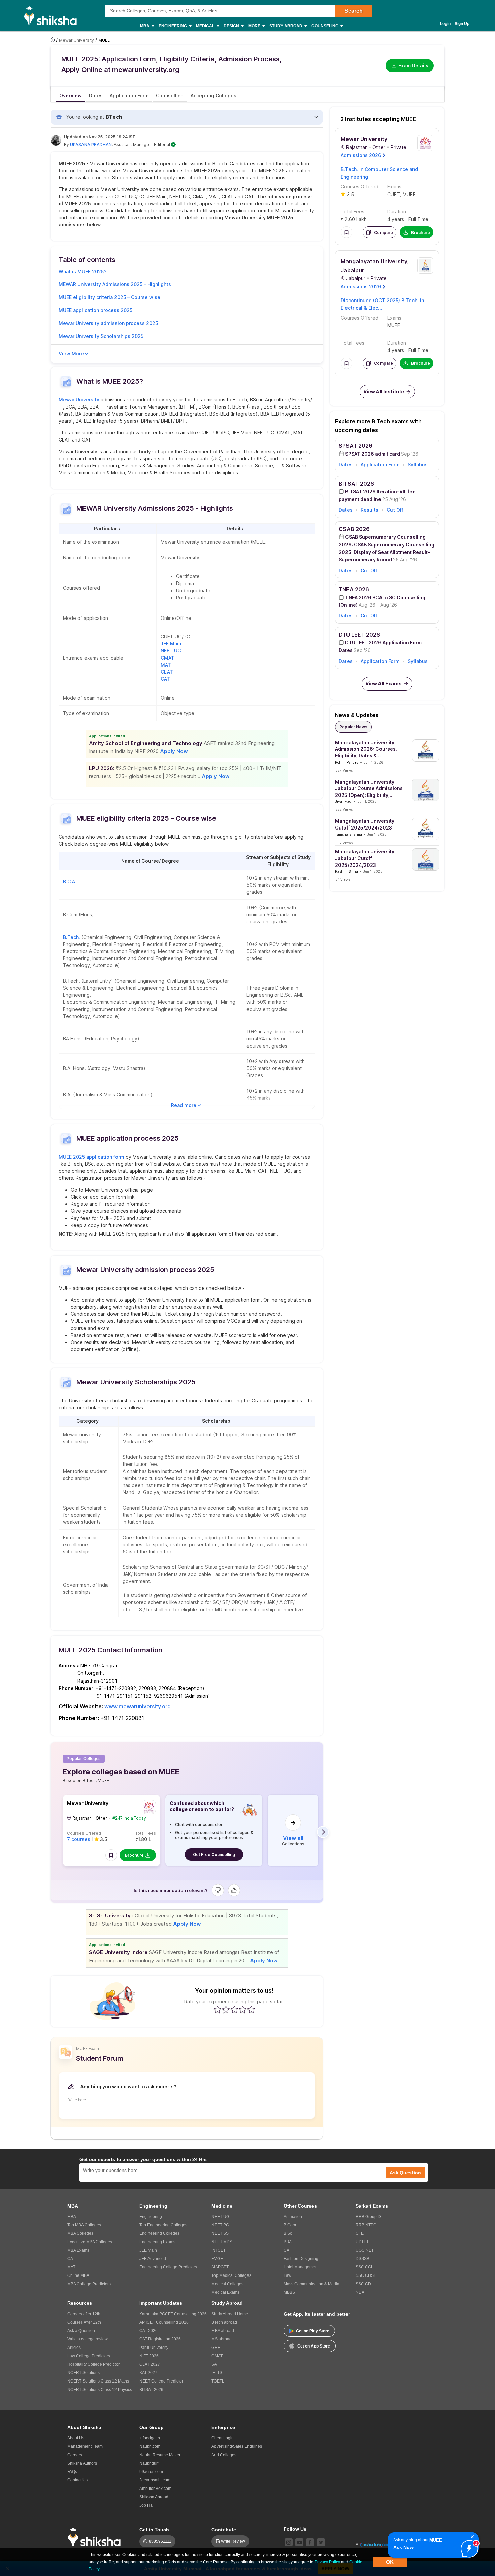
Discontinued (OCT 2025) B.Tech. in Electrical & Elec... (382, 304)
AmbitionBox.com (155, 2489)
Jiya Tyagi (344, 801)
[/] (53, 40)
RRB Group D (368, 2217)
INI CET (219, 2250)
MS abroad (222, 2339)
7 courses (79, 1839)
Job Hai (146, 2505)
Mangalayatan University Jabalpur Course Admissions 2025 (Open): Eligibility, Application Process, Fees (369, 789)
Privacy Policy (327, 2562)
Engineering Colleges (159, 2233)
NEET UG (171, 651)
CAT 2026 (148, 2331)
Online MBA (78, 2275)
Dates (346, 465)
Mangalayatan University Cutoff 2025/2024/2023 (365, 824)
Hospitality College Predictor (93, 2364)
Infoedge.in (150, 2438)
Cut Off (395, 510)
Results (370, 510)
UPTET (362, 2242)
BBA (288, 2242)
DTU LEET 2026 (359, 635)
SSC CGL (365, 2267)
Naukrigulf (149, 2463)
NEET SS (220, 2233)
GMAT (217, 2356)
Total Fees (146, 1833)
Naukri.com (150, 2446)
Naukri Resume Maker (160, 2455)
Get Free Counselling (214, 1854)
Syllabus (418, 465)
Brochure (134, 1855)
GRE (216, 2348)
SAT (215, 2364)
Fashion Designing (301, 2259)
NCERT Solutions (84, 2373)
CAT (165, 679)
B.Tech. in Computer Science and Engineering (379, 173)
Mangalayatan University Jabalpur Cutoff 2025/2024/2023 (365, 858)
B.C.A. (70, 881)
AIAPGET (220, 2267)
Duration (397, 211)
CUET (394, 194)
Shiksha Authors (82, 2463)
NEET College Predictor (161, 2381)
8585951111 (160, 2541)
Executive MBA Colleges (90, 2242)
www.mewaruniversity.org (138, 1706)
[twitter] (321, 2542)
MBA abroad (223, 2331)
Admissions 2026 (361, 155)
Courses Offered (84, 1833)
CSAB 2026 (354, 529)
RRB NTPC (366, 2225)
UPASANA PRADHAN (91, 145)
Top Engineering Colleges (163, 2225)
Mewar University (79, 400)
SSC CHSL (366, 2275)
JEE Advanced (153, 2259)
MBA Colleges (80, 2233)
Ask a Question (81, 2331)
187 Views (344, 843)
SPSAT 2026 (356, 446)
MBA (72, 2217)
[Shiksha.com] (53, 15)
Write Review (233, 2541)
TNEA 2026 (354, 589)
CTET (361, 2233)
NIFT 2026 (149, 2356)
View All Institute (384, 392)
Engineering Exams (157, 2242)
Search (354, 11)
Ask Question (405, 2173)
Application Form (380, 465)
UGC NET (365, 2250)
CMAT (168, 658)
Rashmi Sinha (346, 871)
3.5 (350, 194)
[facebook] (310, 2542)
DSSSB (362, 2259)
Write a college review (88, 2339)
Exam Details (413, 65)
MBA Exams (78, 2250)
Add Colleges (224, 2455)
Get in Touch (154, 2530)
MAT (166, 665)
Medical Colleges (227, 2284)
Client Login (223, 2438)
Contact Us (77, 2480)
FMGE (217, 2259)
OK (390, 2562)
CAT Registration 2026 (160, 2339)
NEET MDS (222, 2242)
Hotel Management (301, 2267)
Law (287, 2275)
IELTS (217, 2373)
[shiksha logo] (96, 2537)
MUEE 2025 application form (91, 1157)
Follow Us (295, 2529)
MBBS (289, 2292)
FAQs (72, 2472)
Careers (75, 2455)
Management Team (85, 2446)
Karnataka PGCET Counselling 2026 (173, 2314)
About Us (76, 2438)
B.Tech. (72, 937)
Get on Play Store (313, 2331)
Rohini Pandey (347, 762)
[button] (111, 1855)
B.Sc (288, 2233)
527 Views (344, 770)
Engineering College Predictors (168, 2267)
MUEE (408, 194)
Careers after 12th (84, 2314)
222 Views (344, 809)
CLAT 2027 (150, 2364)
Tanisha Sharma (349, 834)
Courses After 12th (84, 2322)
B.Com (290, 2225)
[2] (468, 2547)
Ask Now (403, 2547)
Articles (74, 2348)
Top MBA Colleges (84, 2225)
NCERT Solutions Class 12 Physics (100, 2390)
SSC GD (363, 2284)
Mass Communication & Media (311, 2284)
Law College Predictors (89, 2356)
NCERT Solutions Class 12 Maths (98, 2381)
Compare (384, 232)
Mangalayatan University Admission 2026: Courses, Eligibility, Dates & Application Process (366, 749)
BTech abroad (224, 2322)
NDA (360, 2292)
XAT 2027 (148, 2373)
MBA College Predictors (89, 2284)
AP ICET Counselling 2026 (164, 2322)
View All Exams (384, 684)
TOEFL (218, 2381)
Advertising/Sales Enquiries (237, 2446)
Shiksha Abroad (154, 2497)
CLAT (167, 672)
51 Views (343, 879)
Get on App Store (314, 2346)
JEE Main (172, 644)
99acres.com (151, 2472)
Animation (293, 2217)
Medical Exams (225, 2292)
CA (286, 2250)
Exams (394, 187)
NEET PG (220, 2225)
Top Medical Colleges (231, 2275)
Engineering (151, 2217)
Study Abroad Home (230, 2314)
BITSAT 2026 (356, 484)
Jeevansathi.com (155, 2480)
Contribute (224, 2530)
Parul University (154, 2348)
